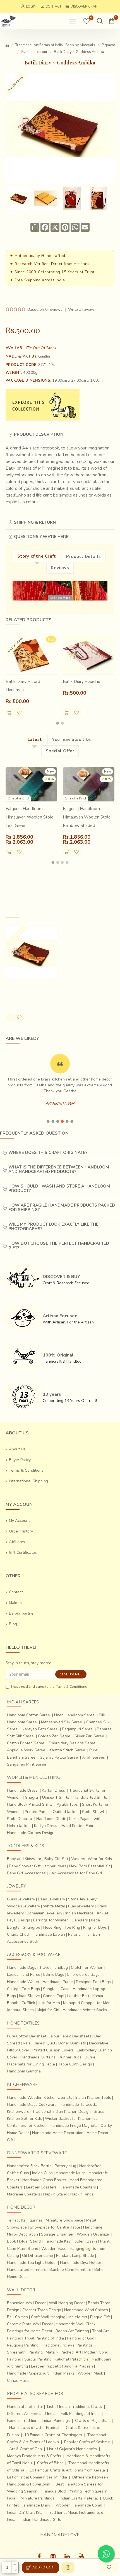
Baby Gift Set (56, 1859)
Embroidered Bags (83, 1975)
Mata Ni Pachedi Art (63, 2352)
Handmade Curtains (38, 2057)
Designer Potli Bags (93, 1982)
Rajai (27, 2043)
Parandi (75, 1934)
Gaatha (44, 356)
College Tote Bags (23, 1989)
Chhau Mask (18, 2381)
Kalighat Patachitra (72, 2359)
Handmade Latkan (49, 1934)
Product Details (84, 557)
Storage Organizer (57, 2234)
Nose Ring (52, 1927)
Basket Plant (98, 2241)
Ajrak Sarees (93, 1757)
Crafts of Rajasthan (92, 2421)
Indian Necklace (79, 1913)
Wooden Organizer (93, 2234)
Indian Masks (63, 2373)
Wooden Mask (90, 2373)
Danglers (80, 1920)
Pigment (108, 45)
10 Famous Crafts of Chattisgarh (53, 2435)
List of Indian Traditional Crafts (75, 2407)
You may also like (71, 739)
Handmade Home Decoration (58, 2133)
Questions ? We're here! (42, 537)
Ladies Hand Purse (24, 1975)
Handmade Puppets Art (28, 2373)
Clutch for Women (87, 1968)
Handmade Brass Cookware (32, 2105)
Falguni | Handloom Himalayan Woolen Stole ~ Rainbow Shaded (89, 817)
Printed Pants (37, 1812)
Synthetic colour (34, 52)
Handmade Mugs (71, 2173)
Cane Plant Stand (23, 2249)
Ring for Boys (95, 1927)
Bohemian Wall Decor (26, 2303)
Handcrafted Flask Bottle (29, 2166)
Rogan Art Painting (72, 2331)
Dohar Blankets (72, 2043)
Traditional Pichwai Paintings (67, 2345)
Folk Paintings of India (80, 2414)
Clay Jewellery (81, 1906)
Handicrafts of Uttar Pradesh (35, 2428)
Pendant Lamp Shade (75, 2256)
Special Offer (60, 751)
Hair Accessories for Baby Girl (75, 1873)
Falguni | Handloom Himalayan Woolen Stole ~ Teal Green (31, 817)
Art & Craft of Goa (26, 2449)
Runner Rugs (70, 2057)
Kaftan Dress (53, 1790)
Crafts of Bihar (50, 2463)
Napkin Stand (55, 2194)
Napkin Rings (82, 2194)
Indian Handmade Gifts (41, 2520)
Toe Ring (72, 1927)
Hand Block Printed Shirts (30, 1804)
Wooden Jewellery (23, 1906)
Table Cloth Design (75, 2064)
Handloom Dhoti (51, 1819)
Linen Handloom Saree (74, 1715)
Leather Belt (78, 1996)
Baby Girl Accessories (26, 1873)
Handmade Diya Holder (81, 2263)
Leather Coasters (41, 2187)
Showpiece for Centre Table (55, 2227)
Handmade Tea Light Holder (32, 2263)
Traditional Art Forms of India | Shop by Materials (55, 45)
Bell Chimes (17, 2317)
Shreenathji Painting (25, 2352)
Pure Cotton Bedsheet (27, 2036)
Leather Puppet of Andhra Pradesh (62, 2366)
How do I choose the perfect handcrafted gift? (59, 1246)
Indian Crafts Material (79, 2498)
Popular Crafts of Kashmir (87, 2442)
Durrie (90, 2057)
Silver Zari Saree (89, 1736)
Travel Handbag (54, 1968)
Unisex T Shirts (56, 1797)
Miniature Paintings (38, 2498)
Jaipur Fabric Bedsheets (70, 2036)
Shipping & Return (35, 522)
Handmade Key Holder (64, 2241)
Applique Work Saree (26, 1750)
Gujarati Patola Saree (59, 1757)
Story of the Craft (37, 556)
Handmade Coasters (78, 2187)
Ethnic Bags (54, 1975)
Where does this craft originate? (48, 1153)
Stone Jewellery (82, 1899)
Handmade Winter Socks (85, 2010)
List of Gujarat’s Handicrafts (72, 2449)
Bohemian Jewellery (45, 1913)
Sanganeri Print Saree (27, 1764)
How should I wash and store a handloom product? (59, 1189)
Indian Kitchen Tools (93, 2098)
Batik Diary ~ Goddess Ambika (27, 991)
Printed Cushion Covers (53, 2050)
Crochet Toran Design (42, 2310)
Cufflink (28, 2003)
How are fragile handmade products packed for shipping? (62, 1208)
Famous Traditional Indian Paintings (38, 2421)
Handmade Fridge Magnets (74, 2126)
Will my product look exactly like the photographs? (53, 1227)
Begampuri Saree (77, 1729)
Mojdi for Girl (48, 2010)
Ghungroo (31, 1927)
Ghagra (31, 1797)
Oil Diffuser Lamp (38, 2256)
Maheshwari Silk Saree (62, 1722)
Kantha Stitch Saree (67, 1750)
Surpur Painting (38, 2359)
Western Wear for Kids (92, 1859)
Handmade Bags (22, 1968)
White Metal (54, 1906)
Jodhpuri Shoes (20, 2010)
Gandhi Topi (54, 1996)
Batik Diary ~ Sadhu (81, 681)
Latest (35, 739)
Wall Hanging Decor (67, 2303)
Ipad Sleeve (29, 1996)
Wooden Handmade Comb (79, 2505)
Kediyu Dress (46, 1826)
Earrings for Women (51, 1920)
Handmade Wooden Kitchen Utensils (40, 2098)
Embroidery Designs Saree (72, 1743)
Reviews (60, 568)
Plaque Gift (100, 2317)
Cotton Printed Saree (26, 1743)
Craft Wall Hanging (48, 2317)
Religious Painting (23, 2345)
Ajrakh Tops (67, 1804)
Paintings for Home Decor (30, 2331)
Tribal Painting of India (44, 2338)
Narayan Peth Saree (40, 1729)
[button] (58, 723)
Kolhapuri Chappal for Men (87, 2003)
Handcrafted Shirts (90, 1797)
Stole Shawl (93, 1812)
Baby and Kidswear (24, 1859)
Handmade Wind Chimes (86, 2310)
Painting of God (81, 2338)
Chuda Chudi (18, 1934)
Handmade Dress (22, 1790)
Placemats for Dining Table (31, 2064)
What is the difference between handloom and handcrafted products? (59, 1169)
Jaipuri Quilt (45, 2043)
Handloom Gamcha (24, 2071)
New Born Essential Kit (90, 1866)
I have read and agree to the (49, 1687)
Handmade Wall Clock (76, 2324)
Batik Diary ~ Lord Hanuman (23, 686)
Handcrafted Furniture (27, 2270)
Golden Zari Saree (54, 1736)
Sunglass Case (56, 1989)
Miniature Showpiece (64, 2220)
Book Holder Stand (24, 2241)
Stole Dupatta (20, 1819)
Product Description (39, 434)
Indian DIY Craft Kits (25, 2513)
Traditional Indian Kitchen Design (62, 2112)
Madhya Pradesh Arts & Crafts (34, 2456)
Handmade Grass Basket (44, 2180)
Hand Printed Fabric (79, 1826)
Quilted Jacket (65, 1812)
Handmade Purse (58, 1982)
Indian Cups (42, 2173)
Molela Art (78, 2317)
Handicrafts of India (24, 2407)
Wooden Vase (54, 2249)
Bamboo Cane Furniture (70, 2270)
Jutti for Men (49, 2003)
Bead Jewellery (51, 1899)
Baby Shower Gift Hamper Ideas (38, 1866)
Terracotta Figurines (25, 2220)
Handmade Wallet (23, 1982)
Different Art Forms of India (31, 2414)
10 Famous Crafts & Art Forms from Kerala (67, 2470)
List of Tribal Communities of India (37, 2477)
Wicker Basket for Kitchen (68, 2119)
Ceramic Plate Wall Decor (30, 2324)
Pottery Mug (65, 2166)
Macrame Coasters (24, 2194)
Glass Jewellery (21, 1899)
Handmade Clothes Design (31, 1833)
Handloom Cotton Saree (28, 1715)
